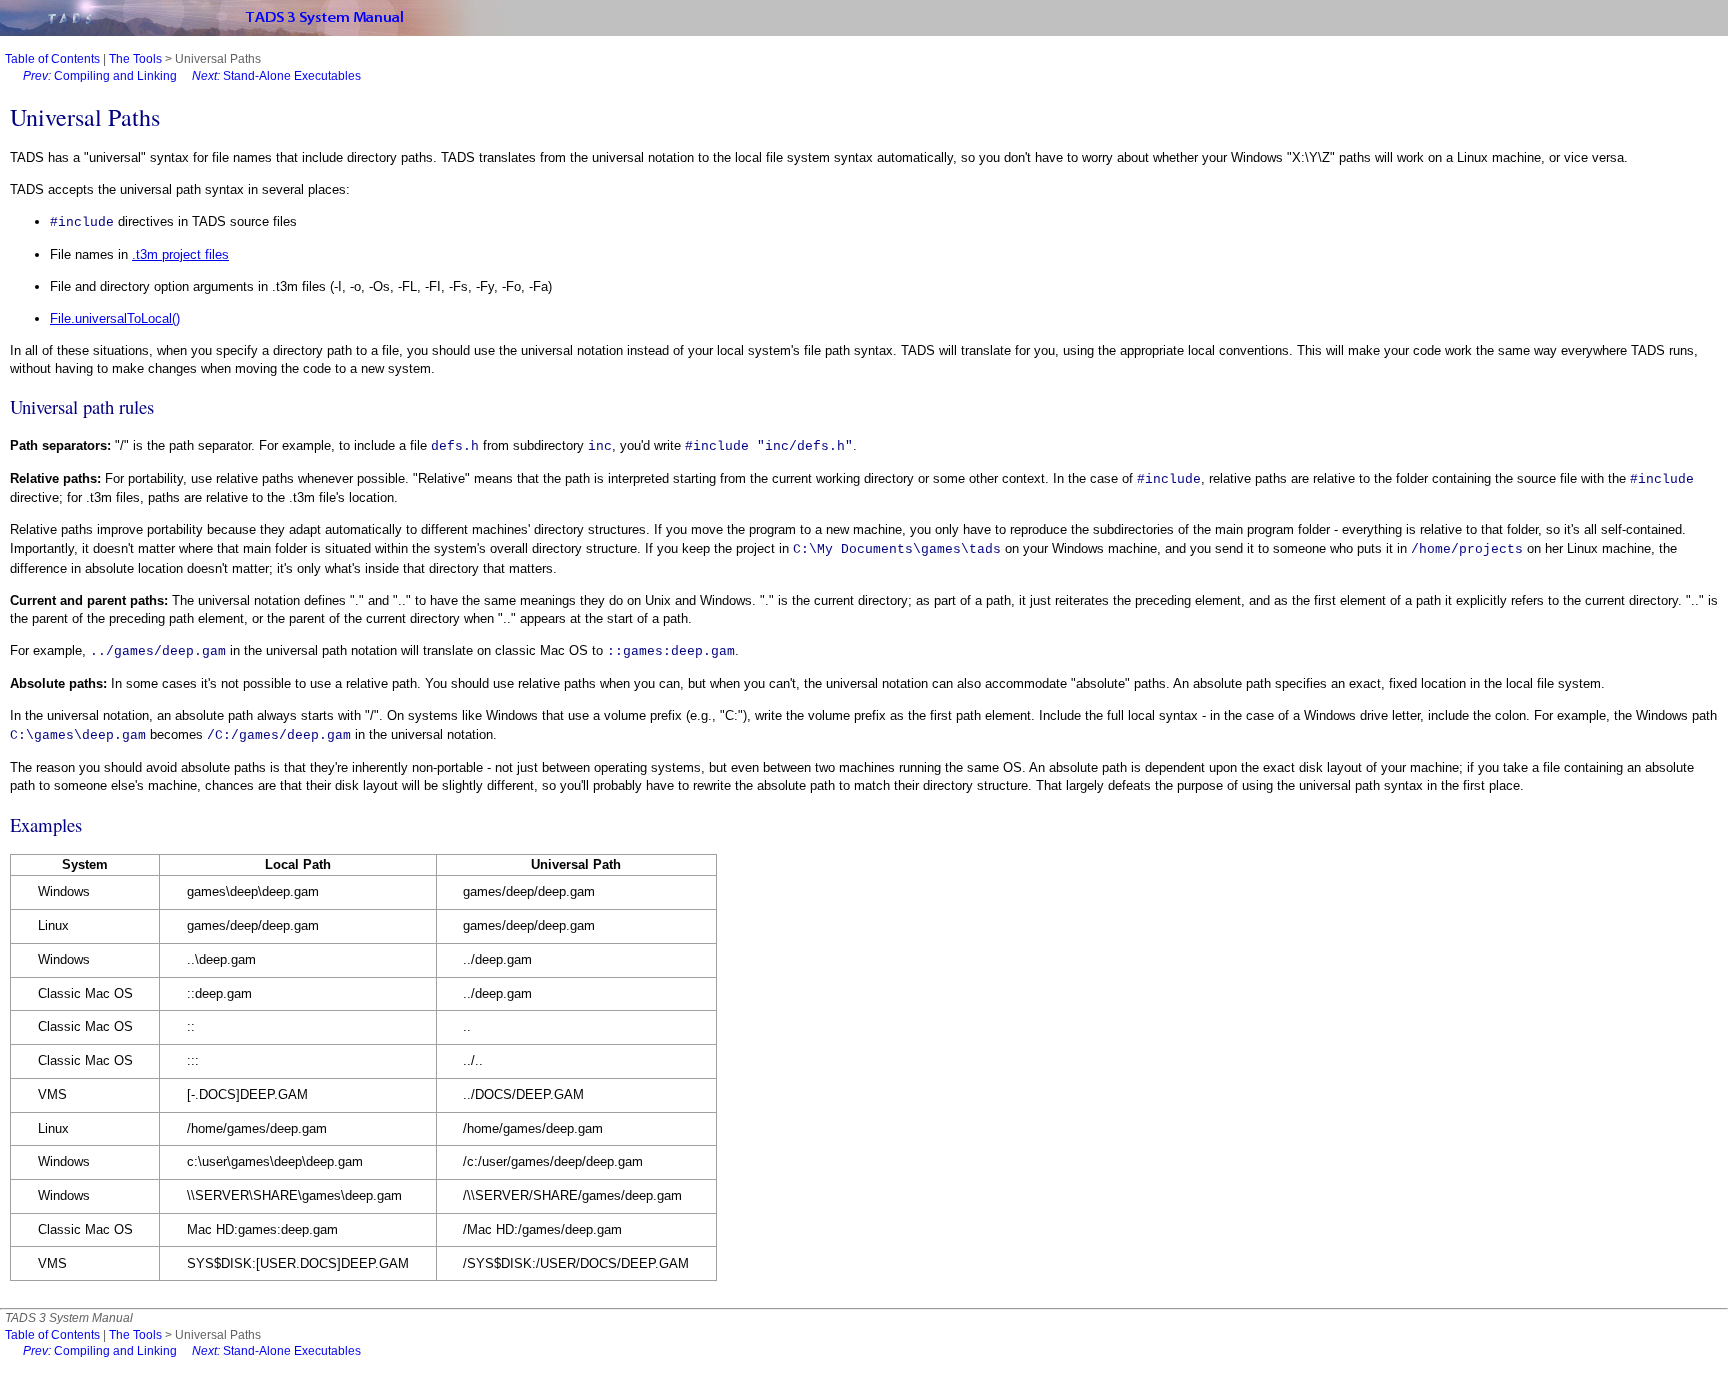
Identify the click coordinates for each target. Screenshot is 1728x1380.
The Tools (135, 59)
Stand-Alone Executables (276, 76)
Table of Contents (52, 59)
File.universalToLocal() (115, 318)
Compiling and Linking (100, 76)
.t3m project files (180, 254)
